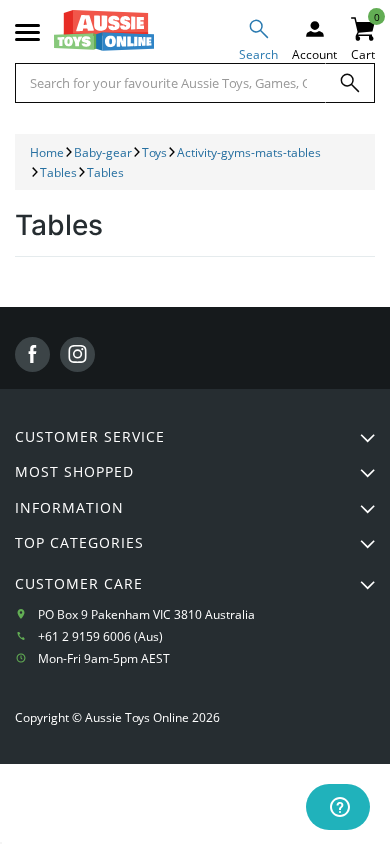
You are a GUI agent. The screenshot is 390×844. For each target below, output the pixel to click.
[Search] (350, 83)
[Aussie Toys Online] (104, 30)
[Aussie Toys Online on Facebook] (32, 354)
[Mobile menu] (27, 33)
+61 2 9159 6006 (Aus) (100, 636)
